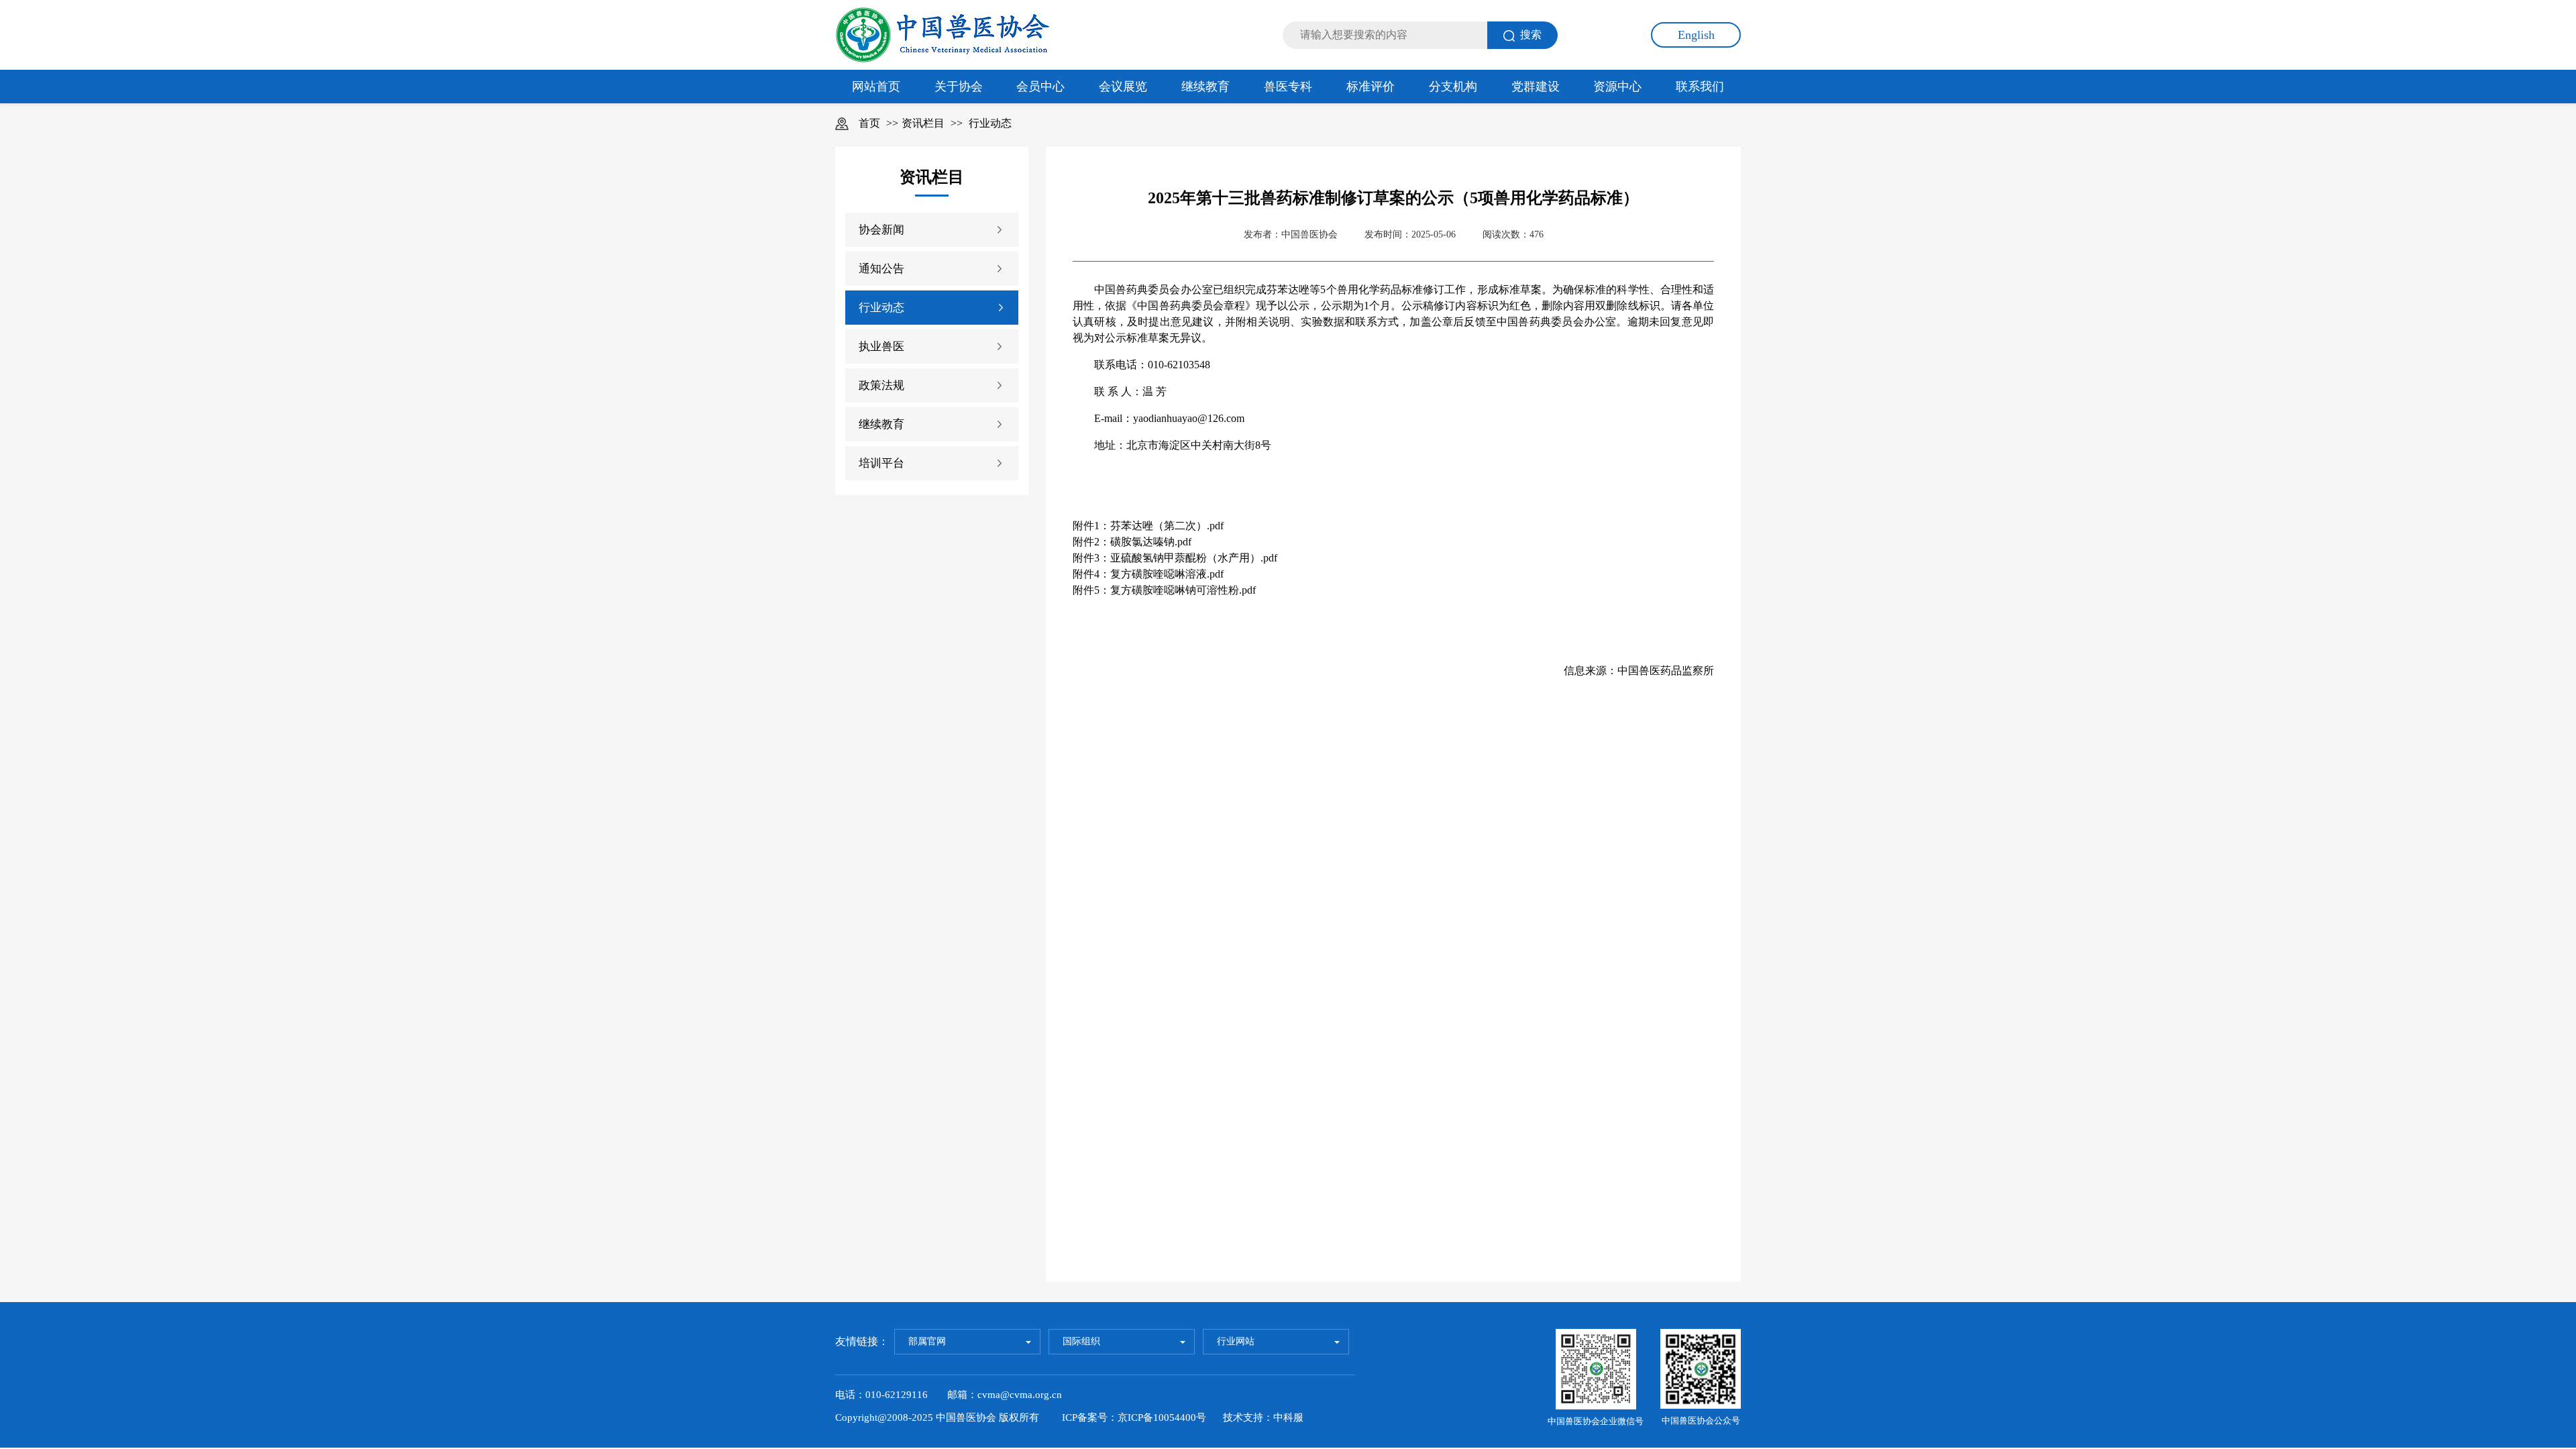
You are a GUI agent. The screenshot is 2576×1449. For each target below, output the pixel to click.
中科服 (1288, 1417)
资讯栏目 (923, 123)
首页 (869, 123)
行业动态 (990, 123)
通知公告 (881, 269)
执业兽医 (881, 346)
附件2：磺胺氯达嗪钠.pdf (1132, 542)
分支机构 (1453, 87)
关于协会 (959, 87)
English (1696, 35)
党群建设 (1536, 87)
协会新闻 (881, 230)
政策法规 (881, 385)
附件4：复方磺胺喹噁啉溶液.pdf (1148, 574)
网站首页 (876, 87)
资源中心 (1617, 87)
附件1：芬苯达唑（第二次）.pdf (1148, 526)
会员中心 (1040, 87)
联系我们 (1700, 87)
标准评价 (1371, 87)
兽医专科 (1288, 87)
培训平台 (881, 463)
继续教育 (1205, 87)
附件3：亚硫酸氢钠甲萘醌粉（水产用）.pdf (1175, 558)
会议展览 (1123, 87)
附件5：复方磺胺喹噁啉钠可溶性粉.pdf (1164, 590)
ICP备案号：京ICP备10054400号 (1134, 1417)
